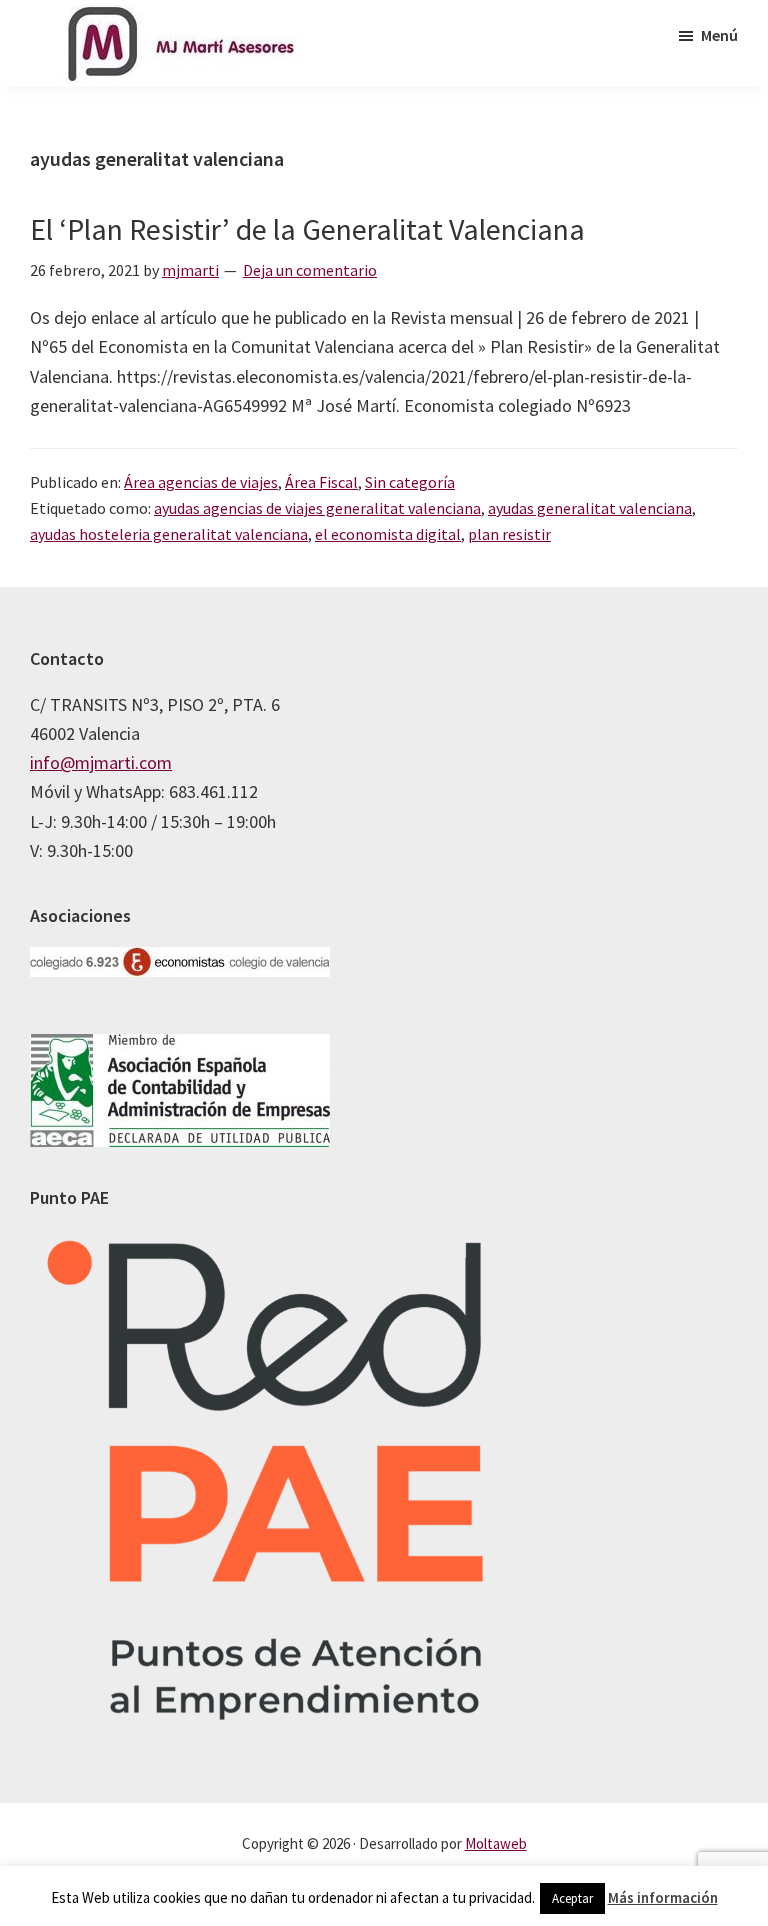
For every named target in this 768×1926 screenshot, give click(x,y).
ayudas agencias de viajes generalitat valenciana (317, 508)
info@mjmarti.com (101, 762)
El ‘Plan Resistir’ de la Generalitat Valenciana (307, 229)
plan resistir (509, 534)
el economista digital (388, 534)
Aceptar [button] (572, 1898)
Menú (719, 35)
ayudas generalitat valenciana (590, 508)
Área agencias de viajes (201, 482)
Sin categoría (410, 482)
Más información (663, 1897)
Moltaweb (496, 1843)
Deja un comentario (310, 270)
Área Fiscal (321, 482)
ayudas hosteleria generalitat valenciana (169, 534)
